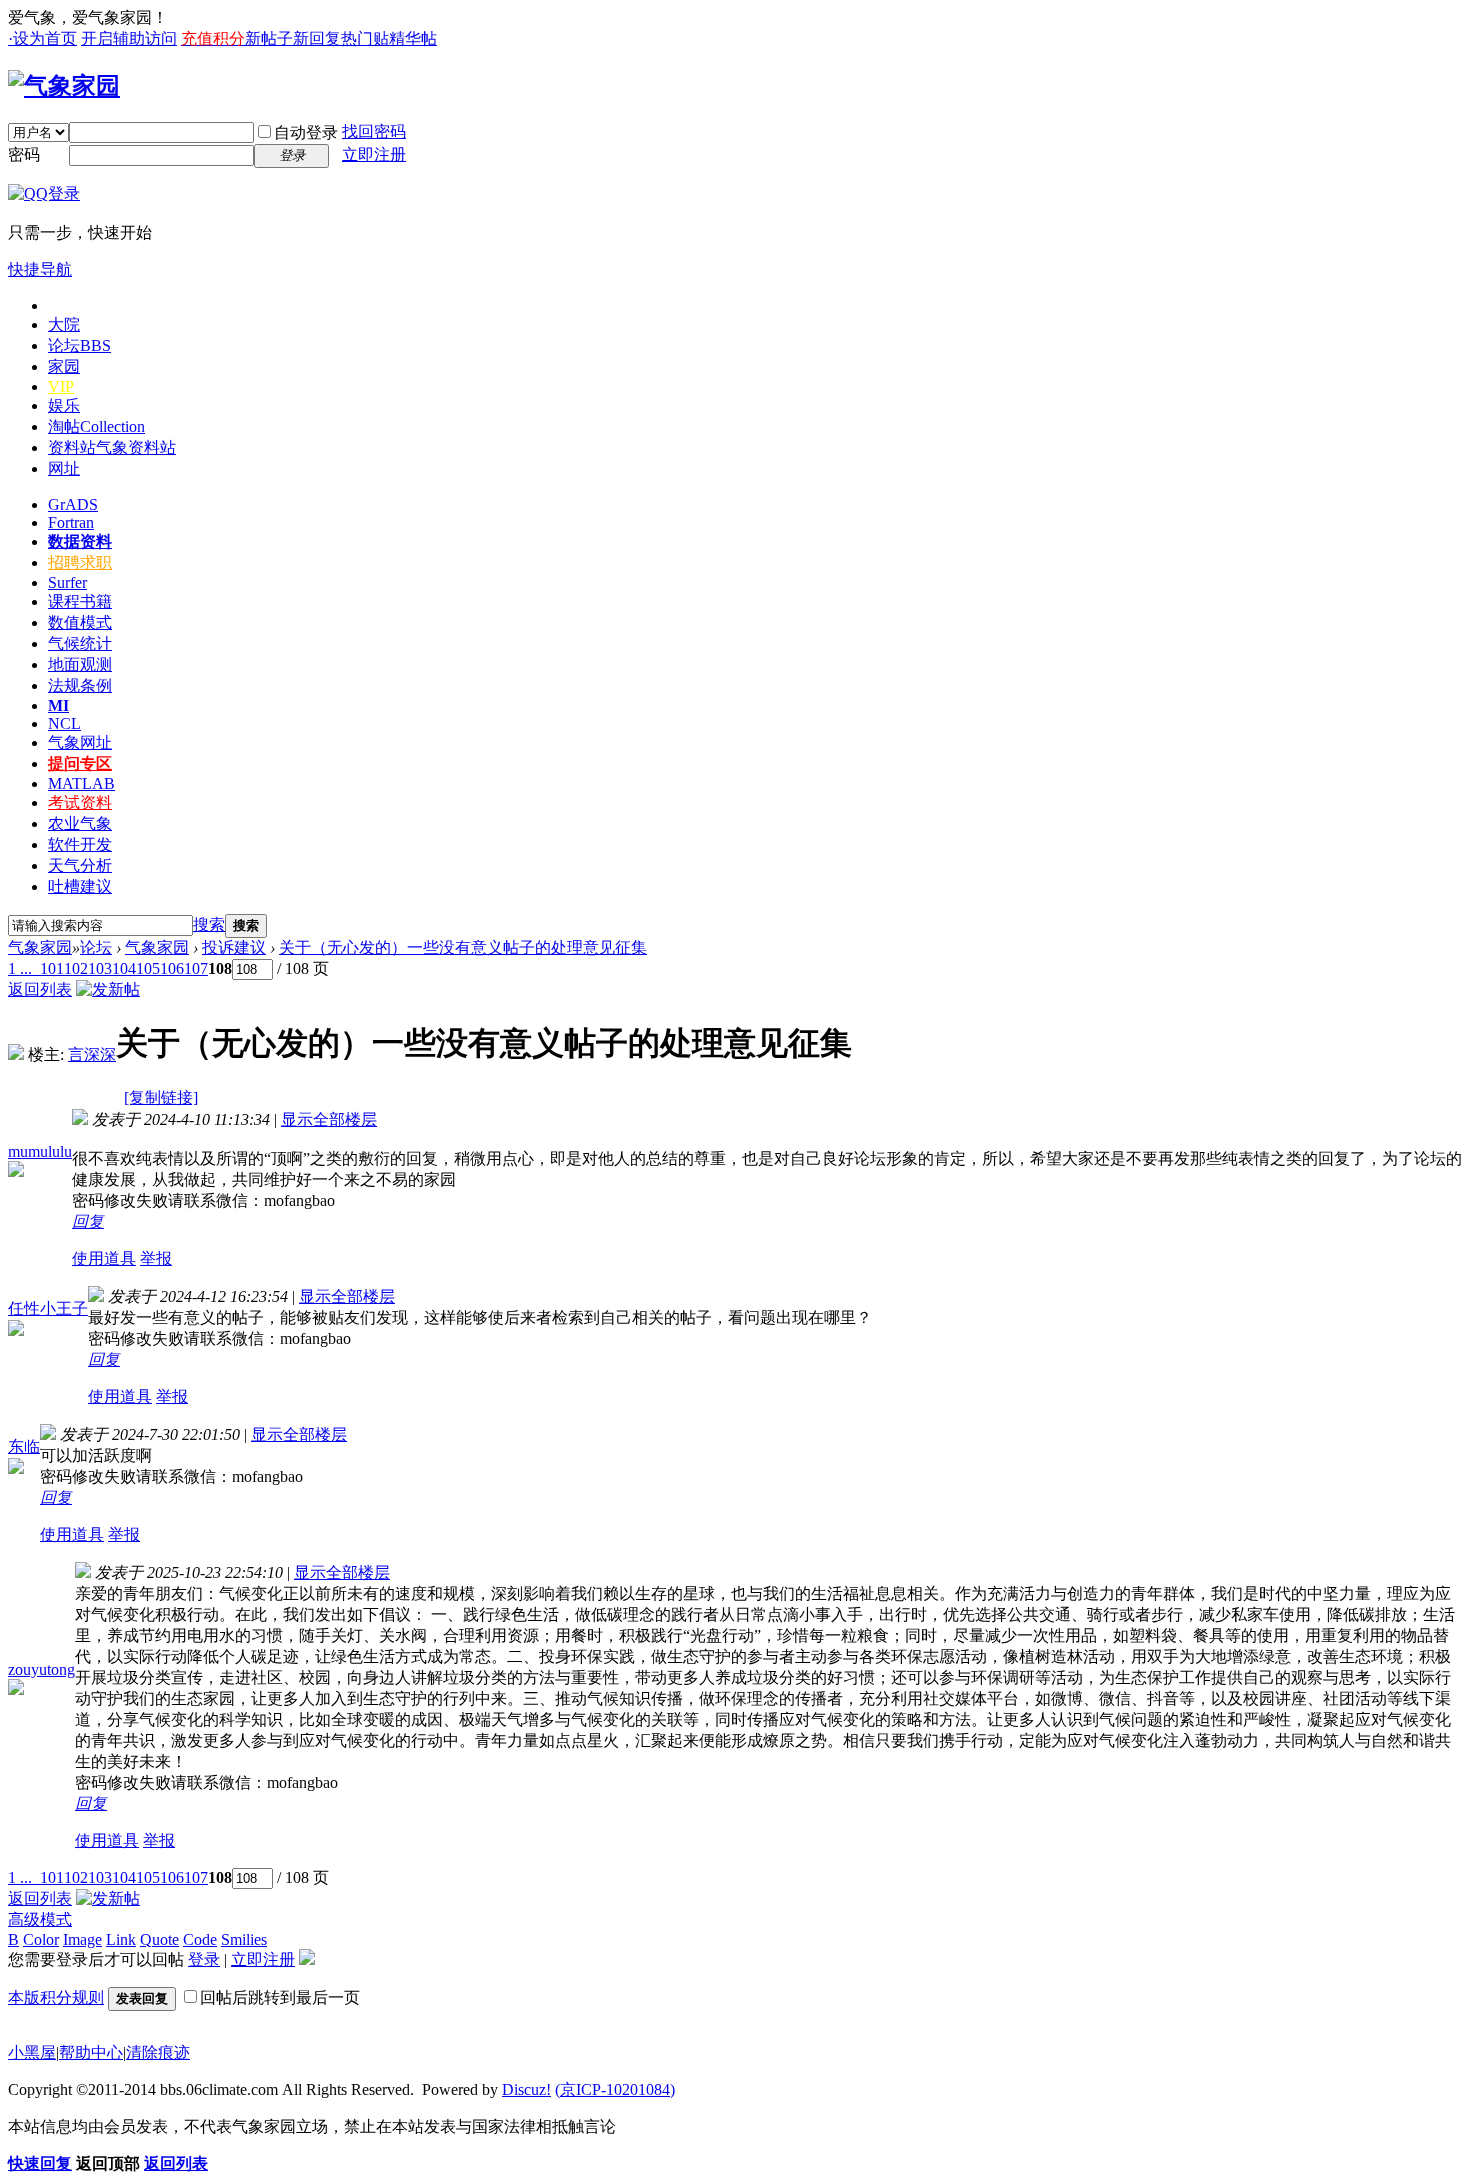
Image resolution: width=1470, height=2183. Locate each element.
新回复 (317, 38)
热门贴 (365, 38)
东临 (24, 1446)
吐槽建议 (80, 886)
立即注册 (374, 154)
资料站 (112, 447)
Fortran (71, 522)
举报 (156, 1258)
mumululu (40, 1151)
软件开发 (80, 844)
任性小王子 (48, 1308)
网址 (64, 468)
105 (148, 968)
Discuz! (526, 2089)
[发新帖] (108, 989)
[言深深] (16, 1054)
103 (100, 968)
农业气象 (80, 823)
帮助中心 (91, 2052)
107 (196, 968)
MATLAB (81, 783)
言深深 (92, 1054)
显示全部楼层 (329, 1119)
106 (172, 968)
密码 (24, 154)
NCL (64, 723)
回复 (88, 1221)
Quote (159, 1939)
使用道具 (104, 1258)
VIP (61, 386)
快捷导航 (40, 269)
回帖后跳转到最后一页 (280, 1997)
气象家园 (40, 947)
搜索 (209, 924)
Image (82, 1939)
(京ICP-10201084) (615, 2089)
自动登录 (306, 132)
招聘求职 (80, 562)
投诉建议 (234, 947)
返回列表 (40, 989)
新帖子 (269, 38)
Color (41, 1939)
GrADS (73, 504)
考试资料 (80, 802)
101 (52, 968)
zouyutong (41, 1669)
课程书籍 (80, 601)
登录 (204, 1959)
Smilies (244, 1939)
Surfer (67, 582)
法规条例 (80, 685)
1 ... (20, 968)
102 (76, 968)
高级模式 (40, 1919)
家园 (64, 366)
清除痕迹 (158, 2052)
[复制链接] (161, 1097)
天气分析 (80, 865)
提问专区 (80, 763)
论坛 (79, 345)
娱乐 (64, 405)
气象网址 (80, 742)
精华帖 (413, 38)
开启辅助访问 (129, 38)
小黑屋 (32, 2052)
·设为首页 (42, 38)
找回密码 (374, 131)
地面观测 (80, 664)
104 (124, 968)
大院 (64, 324)
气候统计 (80, 643)
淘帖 (96, 426)
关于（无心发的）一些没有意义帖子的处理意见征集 (463, 947)
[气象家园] (64, 86)
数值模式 (80, 622)
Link (121, 1939)
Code (200, 1939)
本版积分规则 (56, 1997)
